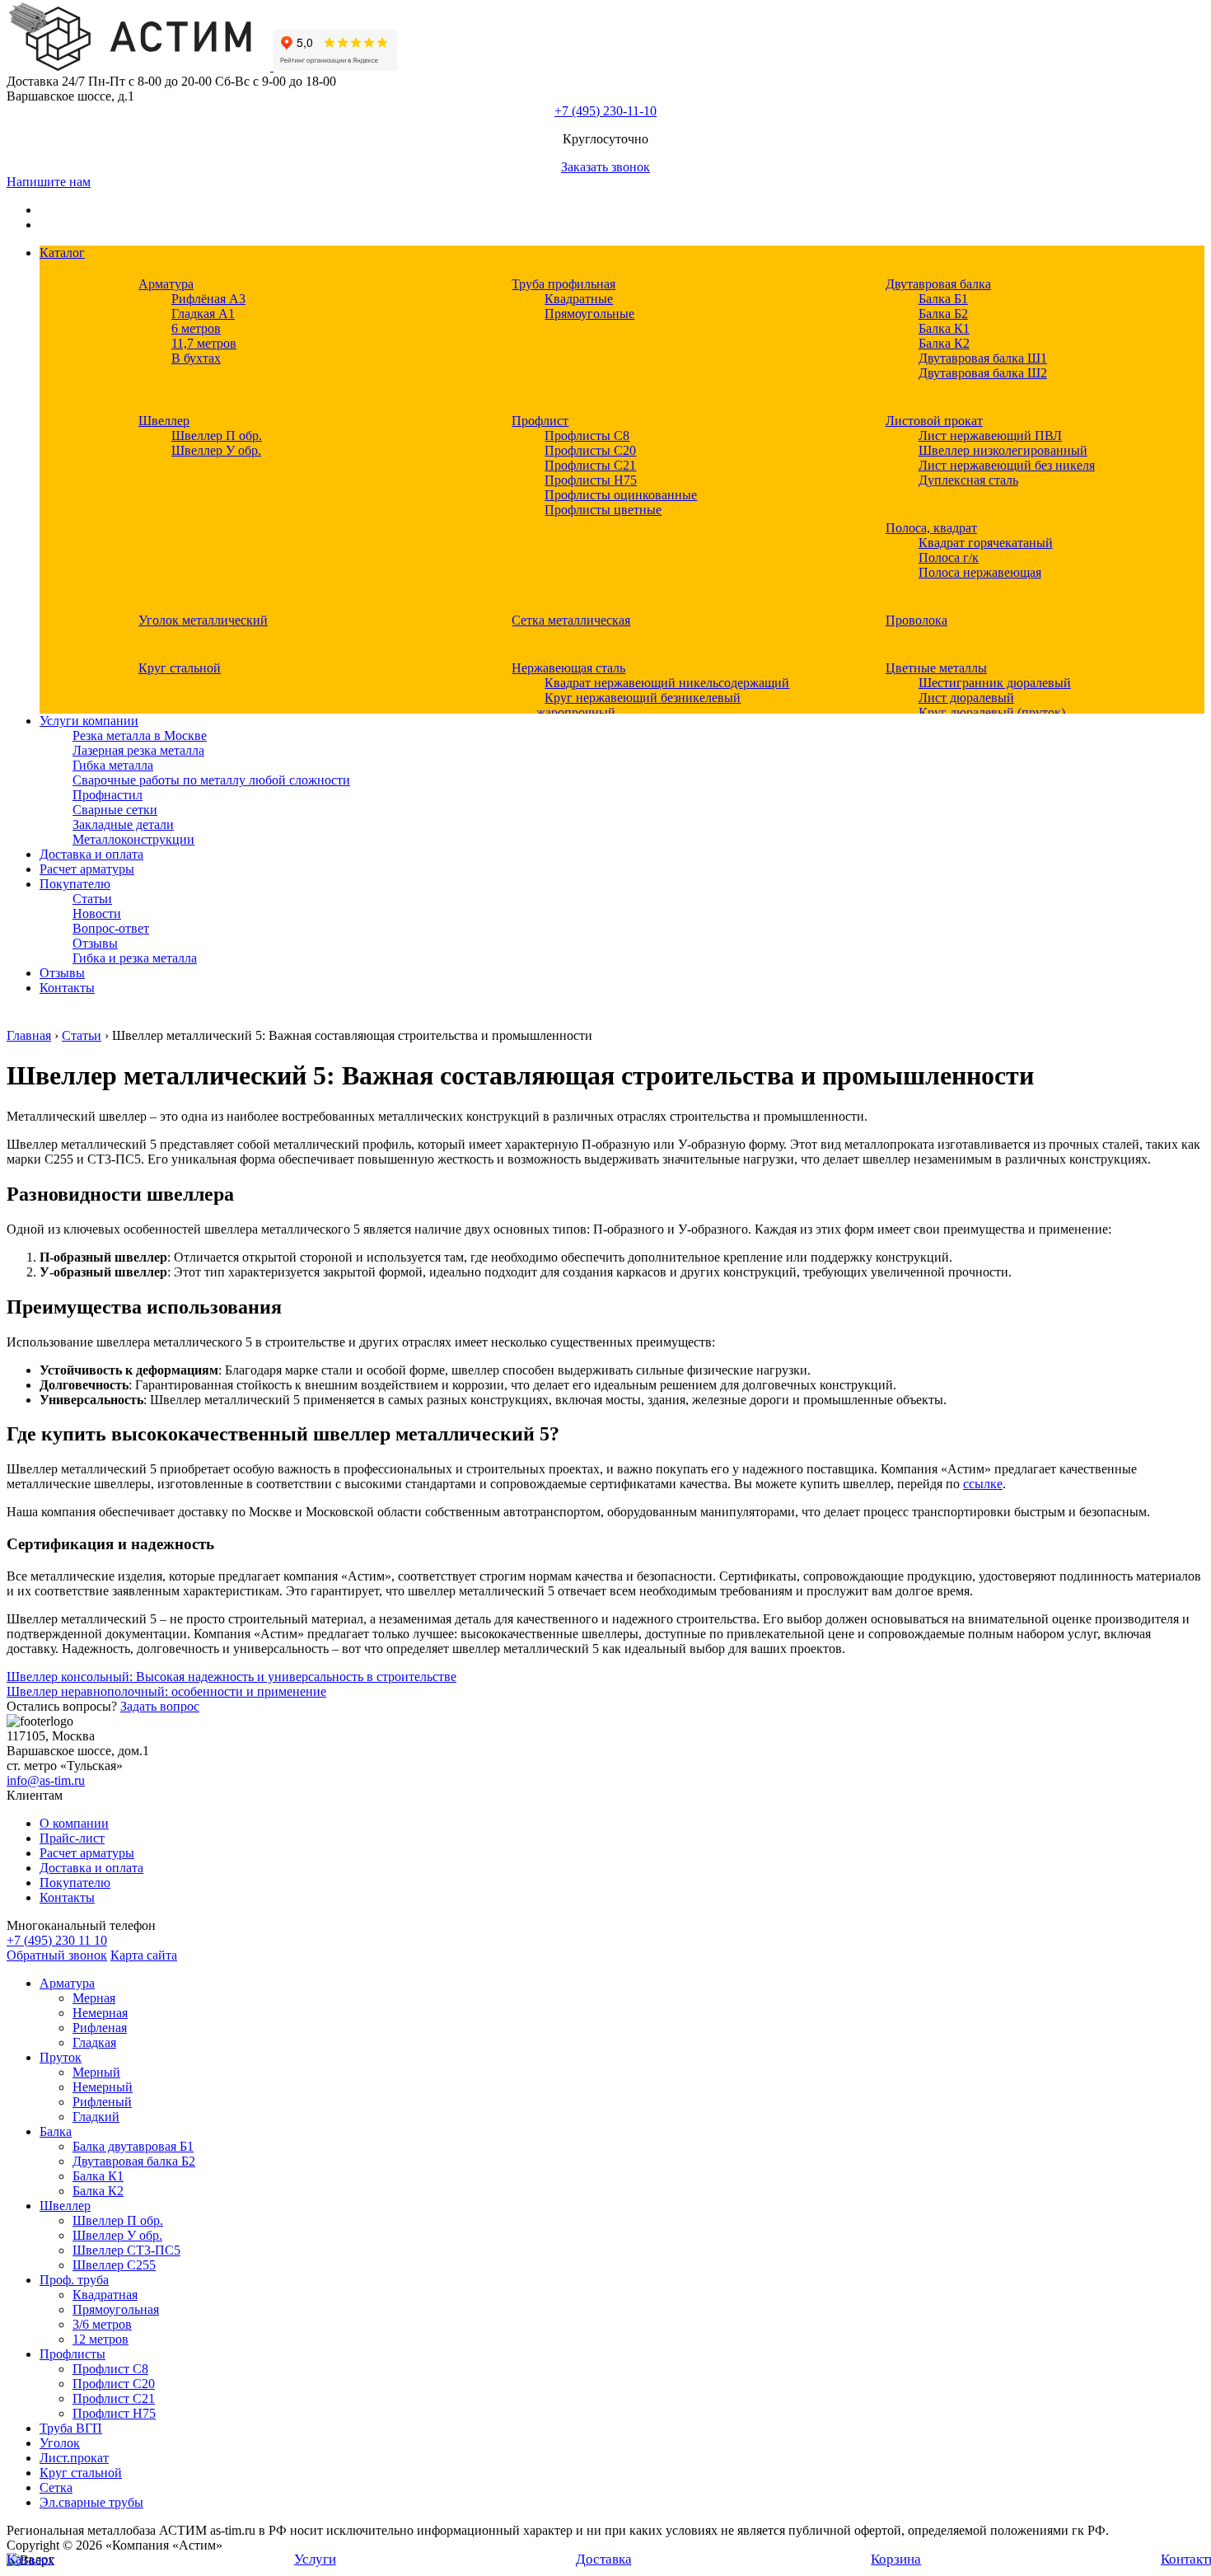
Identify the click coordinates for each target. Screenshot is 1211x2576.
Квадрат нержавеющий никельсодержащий (667, 683)
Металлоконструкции (133, 839)
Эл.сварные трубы (91, 2502)
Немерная (100, 2013)
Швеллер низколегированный (1003, 450)
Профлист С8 (110, 2369)
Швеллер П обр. (217, 436)
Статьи (92, 899)
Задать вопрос (160, 1706)
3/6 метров (102, 2324)
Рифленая (100, 2028)
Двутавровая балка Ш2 (983, 373)
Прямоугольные (589, 314)
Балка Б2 (943, 314)
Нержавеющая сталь (568, 668)
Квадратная (105, 2295)
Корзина (896, 2559)
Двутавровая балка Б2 (134, 2161)
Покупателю (75, 884)
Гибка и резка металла (135, 958)
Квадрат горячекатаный (986, 543)
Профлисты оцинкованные (621, 495)
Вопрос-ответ (111, 928)
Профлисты (72, 2354)
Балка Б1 (943, 299)
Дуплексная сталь (968, 480)
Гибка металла (113, 765)
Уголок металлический (203, 620)
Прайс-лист (72, 1838)
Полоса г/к (949, 557)
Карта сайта (144, 1955)
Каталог (62, 253)
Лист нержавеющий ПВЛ (990, 436)
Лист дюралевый (966, 698)
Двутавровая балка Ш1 (983, 358)
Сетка (56, 2487)
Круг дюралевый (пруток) (992, 712)
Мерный (96, 2072)
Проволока (916, 620)
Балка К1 (944, 328)
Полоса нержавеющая (980, 572)
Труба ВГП (71, 2428)
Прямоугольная (116, 2309)
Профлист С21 (114, 2398)
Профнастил (108, 795)
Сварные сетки (115, 810)
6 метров (196, 328)
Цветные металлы (936, 668)
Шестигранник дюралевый (995, 683)
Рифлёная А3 (208, 299)
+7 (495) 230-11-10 (605, 111)
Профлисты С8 (587, 436)
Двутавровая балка (938, 284)
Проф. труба (74, 2280)
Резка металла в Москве (140, 735)
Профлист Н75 (114, 2413)
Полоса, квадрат (931, 528)
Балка (56, 2131)
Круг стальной (180, 668)
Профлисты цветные (603, 510)
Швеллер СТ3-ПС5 (126, 2250)
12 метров (101, 2339)
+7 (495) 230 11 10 (57, 1940)
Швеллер (164, 421)
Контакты (67, 988)
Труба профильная (563, 284)
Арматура (166, 284)
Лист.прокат (74, 2458)
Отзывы (95, 943)
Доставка (604, 2559)
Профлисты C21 (590, 465)
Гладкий (96, 2117)
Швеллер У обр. (216, 450)
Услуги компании (89, 721)
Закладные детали (123, 824)
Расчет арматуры (87, 869)
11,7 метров (204, 343)
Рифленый (102, 2102)
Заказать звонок (605, 167)
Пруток (61, 2057)
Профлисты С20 (590, 450)
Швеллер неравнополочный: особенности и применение (166, 1691)
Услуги (315, 2559)
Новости (97, 913)
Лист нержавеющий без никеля (1007, 465)
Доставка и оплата (91, 854)
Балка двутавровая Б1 (133, 2146)
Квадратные (579, 299)
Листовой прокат (934, 421)
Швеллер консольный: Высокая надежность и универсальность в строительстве (231, 1677)
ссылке (983, 1484)
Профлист (540, 421)
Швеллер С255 (114, 2265)
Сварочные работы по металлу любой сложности (211, 780)
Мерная (94, 1998)
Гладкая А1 (203, 314)
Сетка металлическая (571, 620)
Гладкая (94, 2042)
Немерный (103, 2087)
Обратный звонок (57, 1955)
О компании (74, 1823)
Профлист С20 (114, 2384)
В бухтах (196, 358)
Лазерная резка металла (138, 750)
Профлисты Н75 (591, 480)
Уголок (60, 2443)
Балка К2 (944, 343)
